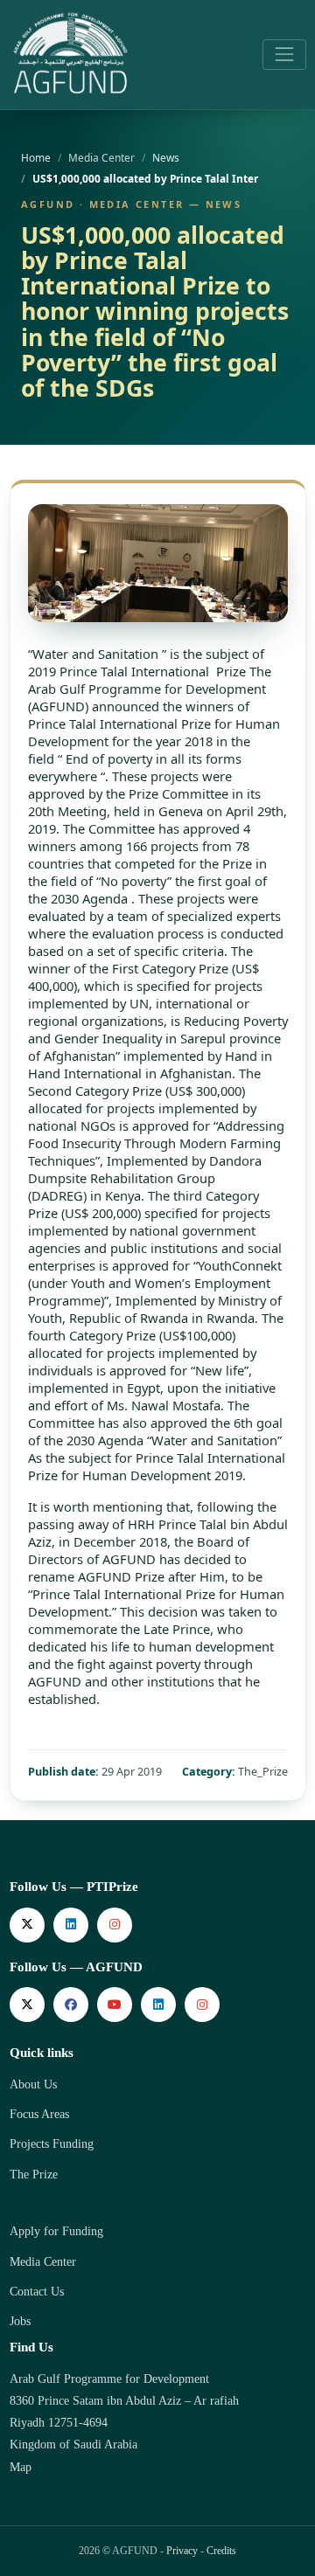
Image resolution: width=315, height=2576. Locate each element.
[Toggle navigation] (284, 55)
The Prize (34, 2174)
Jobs (20, 2321)
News (166, 157)
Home (36, 157)
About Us (33, 2084)
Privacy (182, 2551)
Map (21, 2467)
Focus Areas (39, 2114)
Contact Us (37, 2292)
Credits (221, 2551)
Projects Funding (52, 2144)
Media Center (43, 2262)
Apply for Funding (56, 2231)
